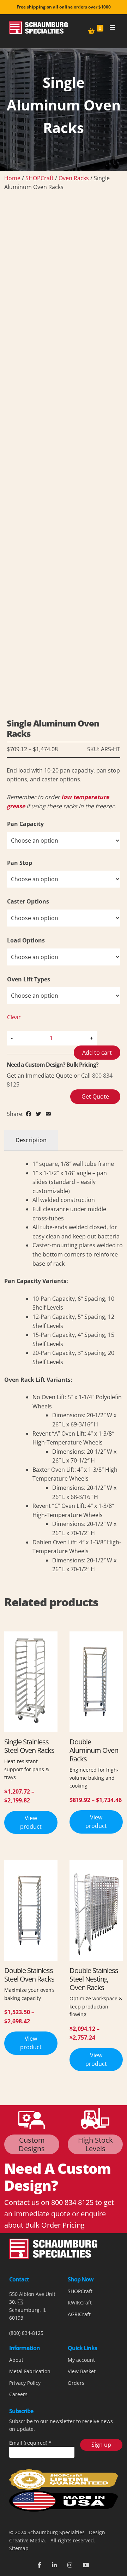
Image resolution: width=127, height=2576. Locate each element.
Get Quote (95, 1096)
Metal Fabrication (30, 2371)
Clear (14, 1017)
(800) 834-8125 (26, 2333)
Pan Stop (20, 863)
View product (31, 1822)
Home (12, 178)
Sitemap (19, 2548)
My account (81, 2360)
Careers (18, 2394)
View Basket (82, 2371)
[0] (91, 31)
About (16, 2360)
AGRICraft (79, 2314)
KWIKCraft (80, 2303)
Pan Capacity (25, 824)
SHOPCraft (40, 178)
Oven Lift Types (29, 979)
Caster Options (28, 901)
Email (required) (30, 2443)
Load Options (26, 940)
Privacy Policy (25, 2383)
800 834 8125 (72, 2202)
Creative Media (27, 2540)
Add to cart (97, 1053)
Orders (76, 2383)
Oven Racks (74, 178)
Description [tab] (31, 1140)
